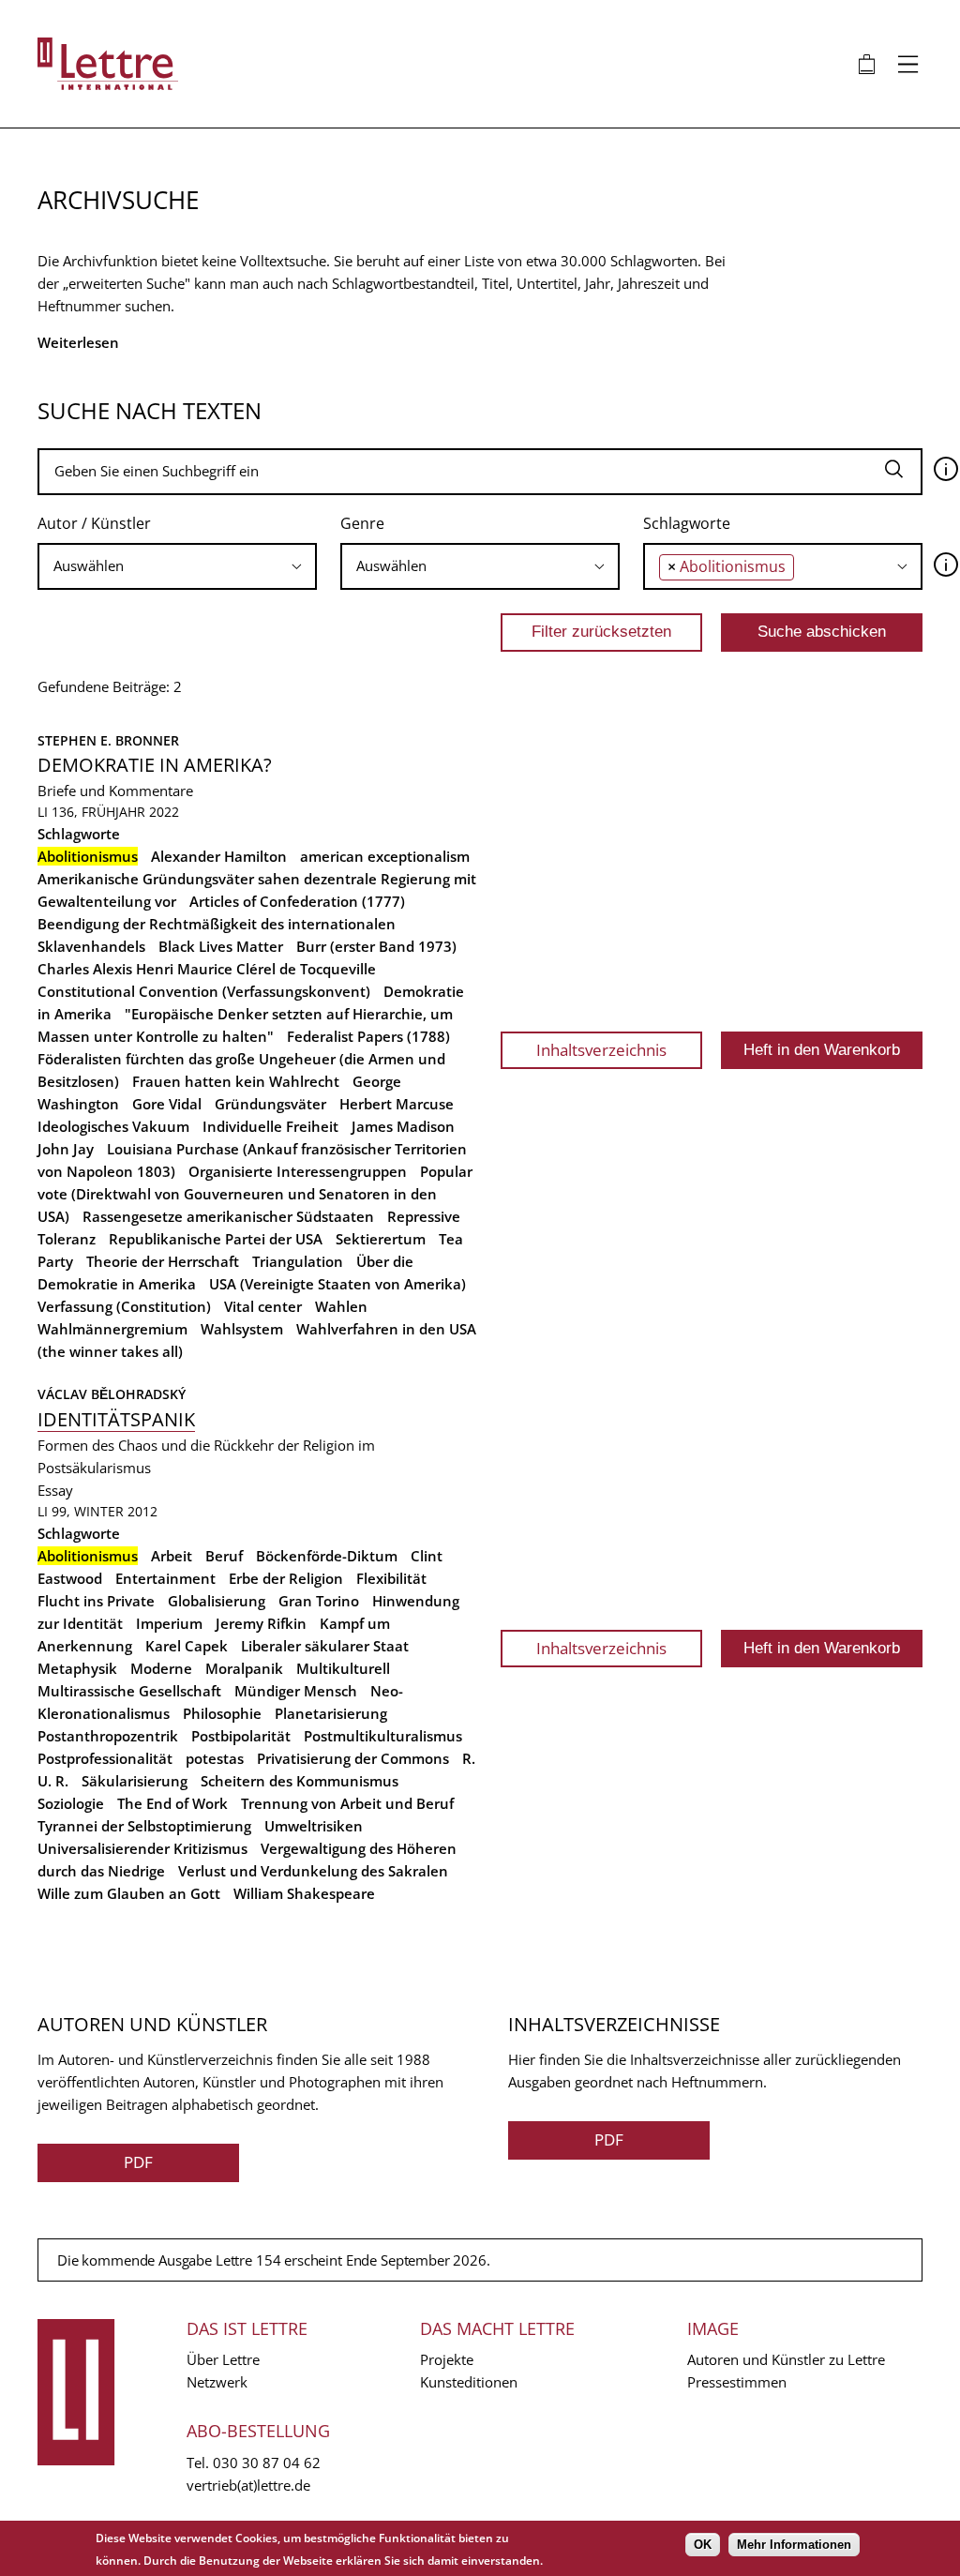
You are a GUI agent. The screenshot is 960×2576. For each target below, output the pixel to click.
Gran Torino (319, 1601)
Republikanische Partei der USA (216, 1239)
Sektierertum (381, 1239)
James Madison (403, 1126)
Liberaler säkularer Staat (325, 1646)
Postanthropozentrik (108, 1736)
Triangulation (298, 1261)
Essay (55, 1490)
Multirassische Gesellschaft (129, 1691)
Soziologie (71, 1803)
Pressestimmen (737, 2382)
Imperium (169, 1623)
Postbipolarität (241, 1736)
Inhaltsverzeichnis (601, 1050)
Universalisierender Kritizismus (142, 1848)
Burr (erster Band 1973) (376, 946)
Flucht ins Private (96, 1601)
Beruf (224, 1556)
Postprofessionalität (105, 1758)
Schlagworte (687, 523)
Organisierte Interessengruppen (298, 1171)
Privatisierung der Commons (353, 1758)
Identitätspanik (116, 1419)
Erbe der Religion (286, 1578)
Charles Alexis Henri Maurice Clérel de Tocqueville (207, 969)
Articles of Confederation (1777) (297, 901)
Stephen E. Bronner (108, 740)
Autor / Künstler (94, 523)
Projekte (447, 2359)
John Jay (66, 1149)
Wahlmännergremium (112, 1329)
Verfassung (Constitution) (124, 1306)
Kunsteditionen (469, 2382)
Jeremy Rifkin (261, 1623)
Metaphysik (77, 1668)
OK (703, 2545)
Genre (362, 523)
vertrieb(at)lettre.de (248, 2485)
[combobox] (177, 566)
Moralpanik (244, 1668)
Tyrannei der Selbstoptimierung (144, 1826)
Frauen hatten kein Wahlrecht (236, 1081)
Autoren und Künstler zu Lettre (786, 2359)
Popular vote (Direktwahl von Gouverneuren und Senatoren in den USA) (255, 1194)
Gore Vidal (167, 1104)
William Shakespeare (304, 1893)
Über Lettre (223, 2359)
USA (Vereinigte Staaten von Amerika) (337, 1284)
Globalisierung (217, 1601)
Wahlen (341, 1306)
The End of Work (172, 1803)
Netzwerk (217, 2382)
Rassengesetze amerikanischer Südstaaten (228, 1216)
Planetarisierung (331, 1713)
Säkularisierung (135, 1781)
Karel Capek (187, 1646)
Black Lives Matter (221, 946)
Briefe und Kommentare (115, 791)
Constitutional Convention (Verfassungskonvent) (204, 991)
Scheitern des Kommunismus (300, 1781)
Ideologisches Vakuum (113, 1126)
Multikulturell (343, 1668)
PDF (138, 2162)
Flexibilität (391, 1578)
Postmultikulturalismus (383, 1736)
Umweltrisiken (314, 1826)
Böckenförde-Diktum (327, 1556)
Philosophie (222, 1713)
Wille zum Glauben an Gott (129, 1893)
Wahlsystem (242, 1329)
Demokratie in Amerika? (155, 765)
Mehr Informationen (794, 2545)
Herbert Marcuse (397, 1104)
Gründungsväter (270, 1104)
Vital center (263, 1306)
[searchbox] (177, 566)
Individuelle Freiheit (270, 1126)
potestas (215, 1758)
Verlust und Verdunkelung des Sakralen (313, 1871)
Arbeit (172, 1556)
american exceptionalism (385, 856)
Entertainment (165, 1578)
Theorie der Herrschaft (163, 1261)
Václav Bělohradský (112, 1394)
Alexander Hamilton (219, 856)
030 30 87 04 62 (267, 2463)
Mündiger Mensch (296, 1691)
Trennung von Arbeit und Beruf (347, 1803)
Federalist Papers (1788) (368, 1036)
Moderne (161, 1668)
